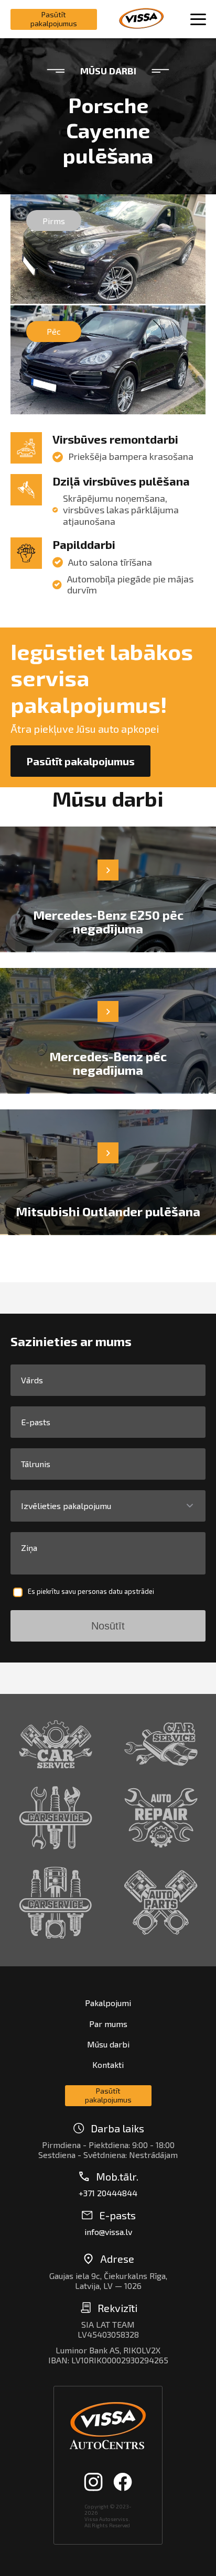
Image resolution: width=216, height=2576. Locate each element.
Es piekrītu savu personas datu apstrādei (91, 1592)
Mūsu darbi (108, 2044)
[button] (108, 1507)
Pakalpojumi (108, 2003)
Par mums (108, 2024)
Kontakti (108, 2065)
